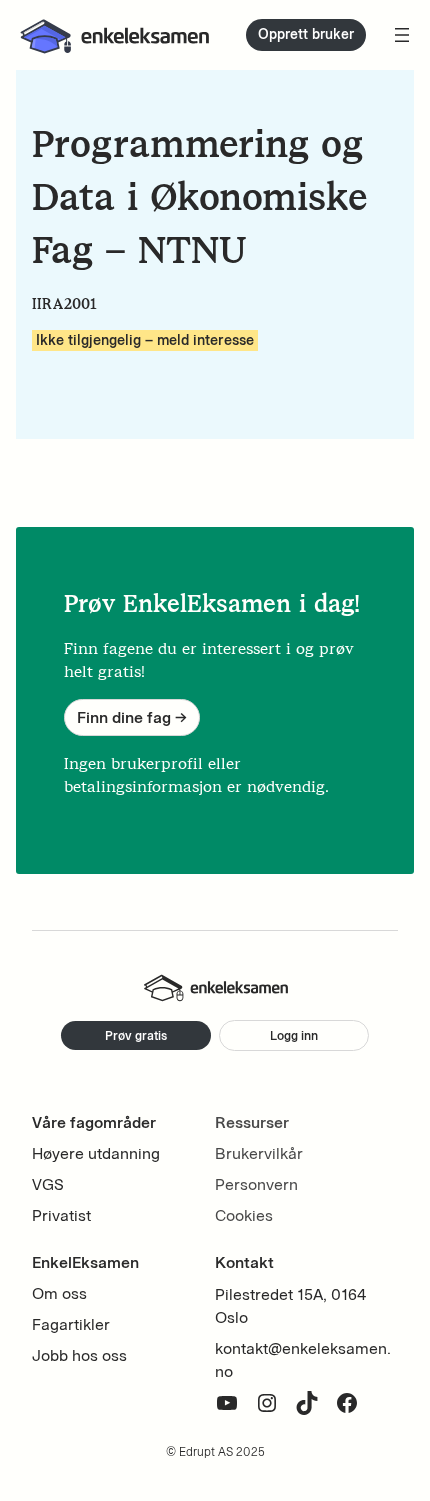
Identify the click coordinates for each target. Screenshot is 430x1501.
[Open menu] (402, 35)
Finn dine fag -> (132, 717)
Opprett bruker (306, 34)
